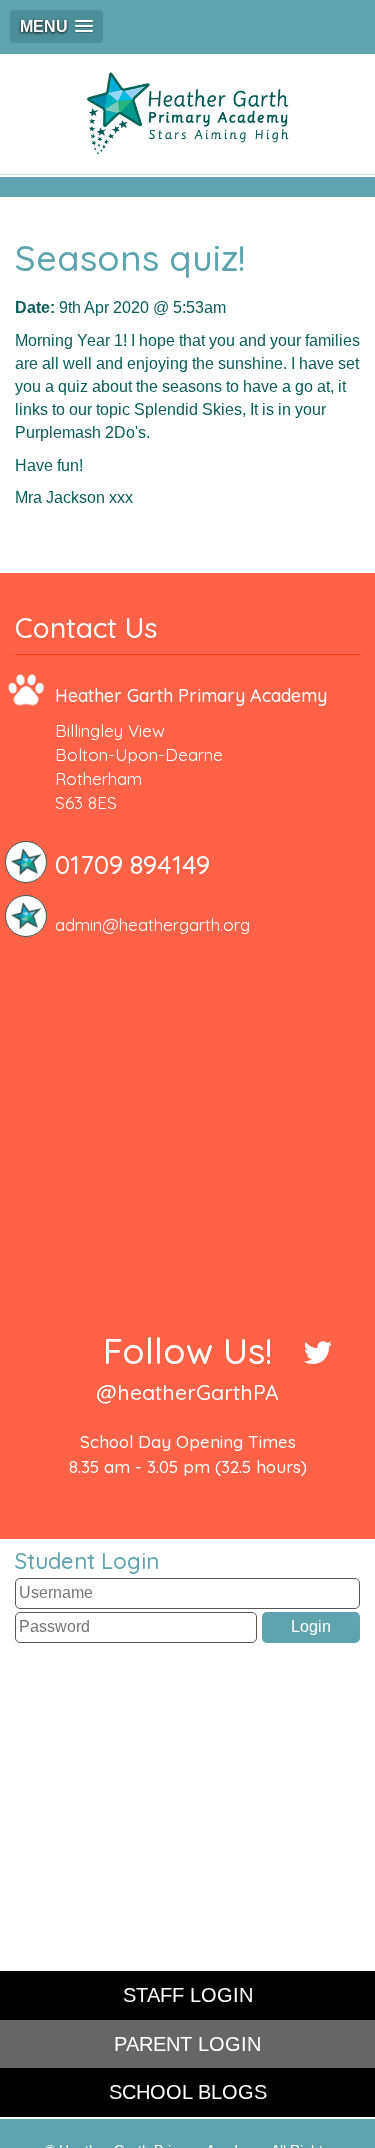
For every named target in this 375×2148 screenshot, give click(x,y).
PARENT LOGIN (187, 2044)
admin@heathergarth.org (152, 924)
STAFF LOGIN (188, 1995)
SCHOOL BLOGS (188, 2092)
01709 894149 (132, 864)
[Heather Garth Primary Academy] (187, 114)
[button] (56, 26)
